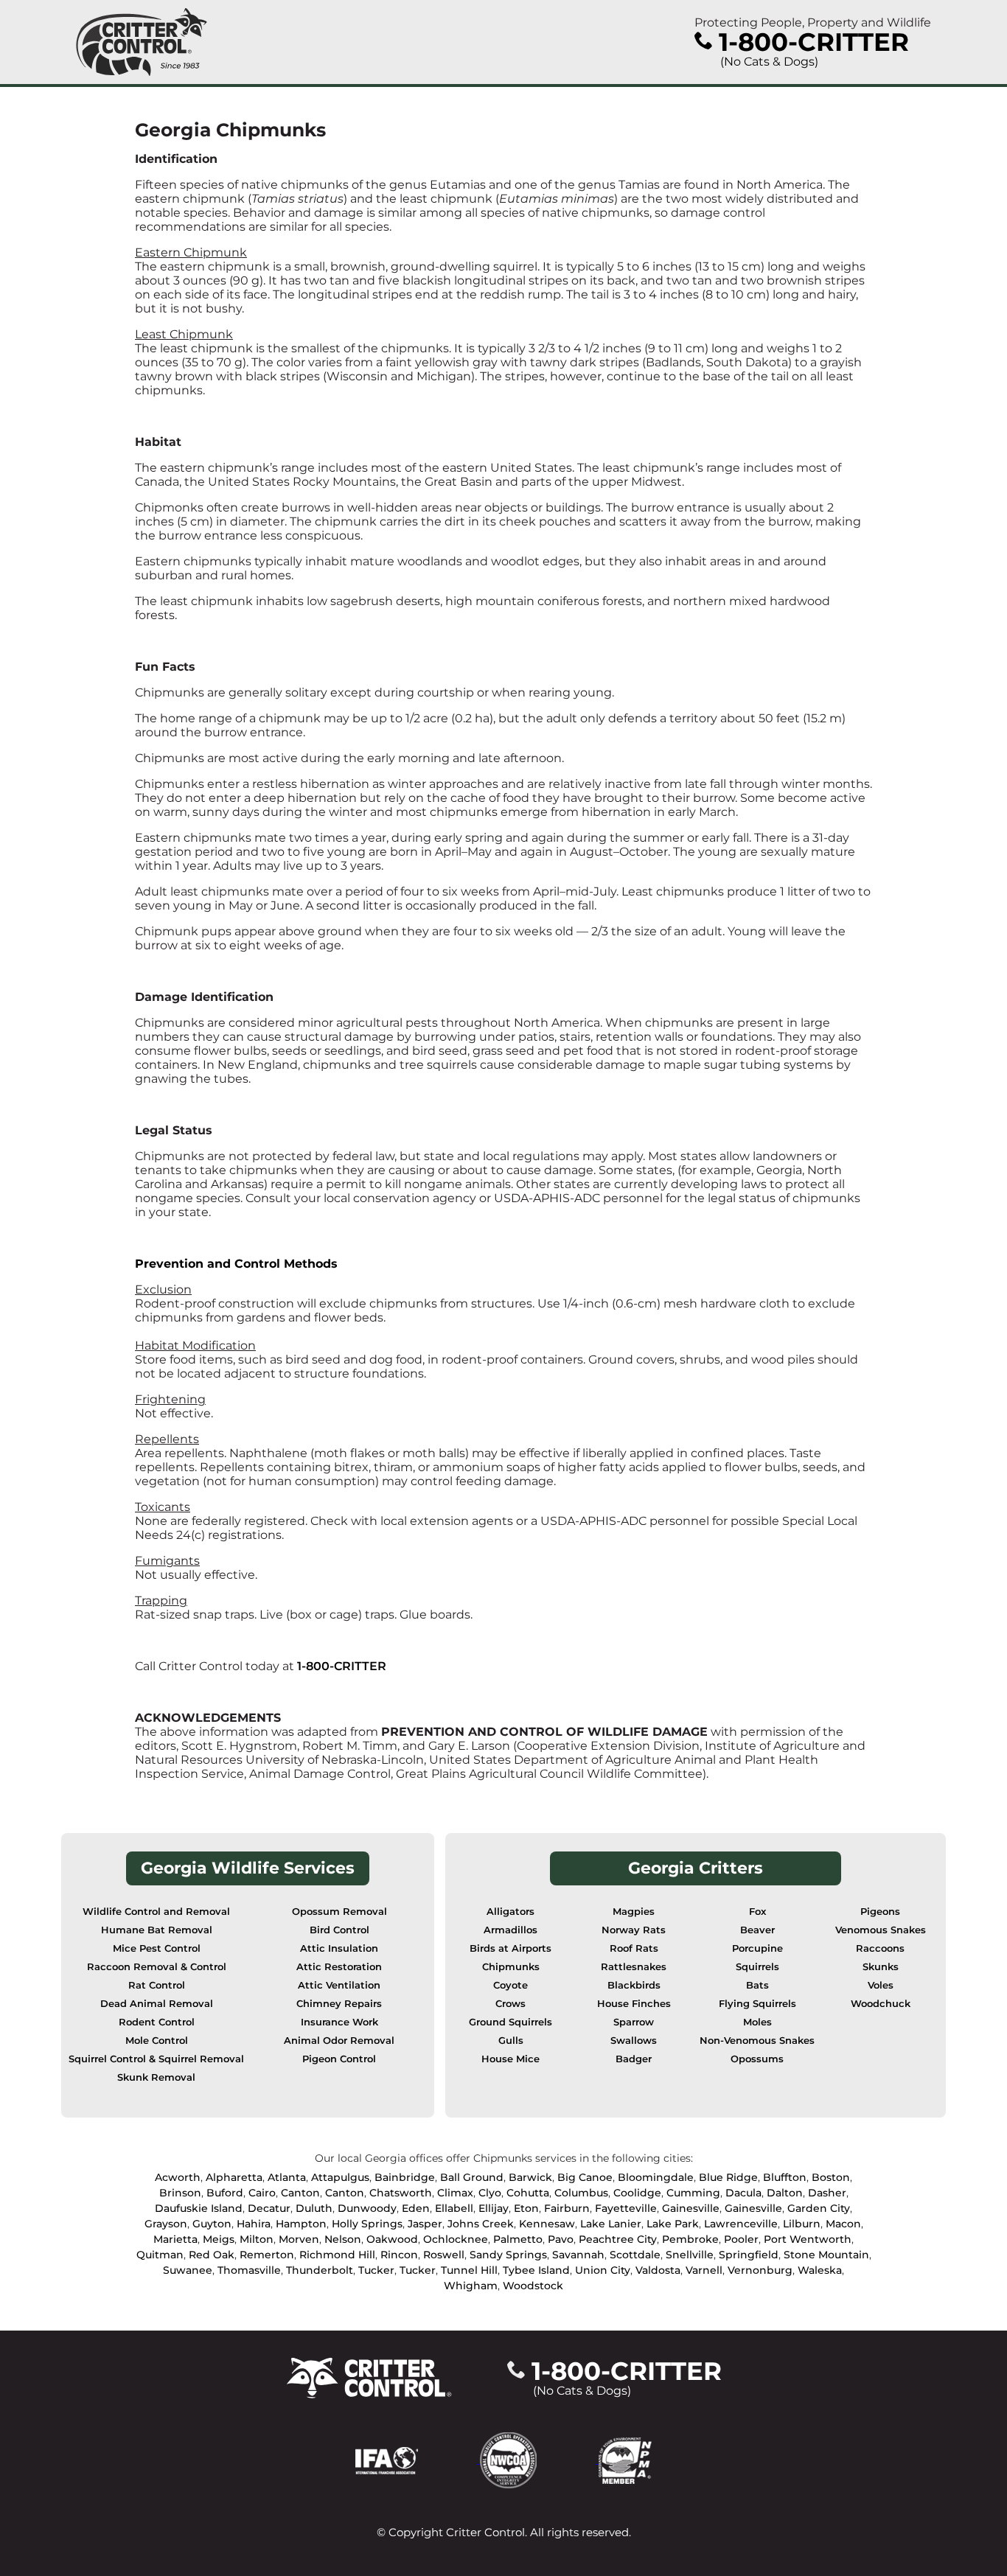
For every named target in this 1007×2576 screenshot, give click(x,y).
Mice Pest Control (157, 1948)
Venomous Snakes (881, 1930)
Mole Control (157, 2041)
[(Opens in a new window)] (418, 2459)
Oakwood (392, 2239)
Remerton (267, 2255)
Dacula (743, 2193)
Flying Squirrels (757, 2004)
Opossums (757, 2059)
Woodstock (533, 2286)
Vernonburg (760, 2270)
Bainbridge (405, 2177)
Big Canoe (585, 2177)
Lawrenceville (741, 2224)
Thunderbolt (320, 2270)
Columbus (581, 2193)
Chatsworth (401, 2193)
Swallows (634, 2041)
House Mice (511, 2059)
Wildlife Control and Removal (156, 1912)
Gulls (511, 2041)
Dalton (785, 2193)
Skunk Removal (156, 2077)
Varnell (704, 2270)
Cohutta (528, 2193)
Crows (511, 2004)
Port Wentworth (808, 2239)
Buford (225, 2193)
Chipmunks (511, 1967)
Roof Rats (634, 1948)
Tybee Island (536, 2270)
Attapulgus (340, 2177)
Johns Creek (481, 2224)
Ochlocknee (456, 2239)
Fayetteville (626, 2208)
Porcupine (757, 1948)
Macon (843, 2224)
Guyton (212, 2224)
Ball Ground (472, 2177)
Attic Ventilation (339, 1985)
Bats (757, 1985)
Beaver (757, 1930)
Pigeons (880, 1912)
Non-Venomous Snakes (757, 2041)
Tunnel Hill (469, 2270)
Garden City (819, 2208)
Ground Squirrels (511, 2022)
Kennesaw (547, 2224)
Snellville (690, 2255)
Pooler (741, 2239)
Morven (299, 2239)
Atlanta (287, 2177)
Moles (757, 2022)
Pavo (561, 2239)
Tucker (376, 2270)
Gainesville (691, 2208)
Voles (881, 1985)
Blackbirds (634, 1985)
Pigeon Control (339, 2059)
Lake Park (673, 2224)
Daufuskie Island (199, 2208)
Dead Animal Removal (157, 2004)
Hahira (254, 2224)
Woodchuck (881, 2004)
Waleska (820, 2270)
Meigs (219, 2239)
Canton (300, 2193)
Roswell (444, 2255)
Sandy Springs (508, 2255)
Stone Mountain (826, 2255)
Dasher (827, 2193)
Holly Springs (367, 2224)
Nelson (343, 2239)
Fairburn (567, 2208)
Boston (831, 2177)
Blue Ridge (728, 2177)
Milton (257, 2239)
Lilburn (802, 2224)
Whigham (471, 2286)
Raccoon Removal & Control (157, 1967)
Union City (603, 2270)
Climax (455, 2193)
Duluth (314, 2208)
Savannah (578, 2255)
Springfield (749, 2255)
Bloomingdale (656, 2177)
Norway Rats (634, 1930)
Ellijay (494, 2208)
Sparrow (634, 2022)
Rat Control (157, 1985)
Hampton (301, 2224)
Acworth (178, 2177)
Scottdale (635, 2255)
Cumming (693, 2193)
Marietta (175, 2239)
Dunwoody (367, 2208)
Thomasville (249, 2270)
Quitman (160, 2255)
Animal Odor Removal (339, 2041)
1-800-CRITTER (342, 1666)
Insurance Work (339, 2022)
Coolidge (637, 2193)
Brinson (180, 2193)
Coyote (511, 1985)
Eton (526, 2208)
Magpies (634, 1912)
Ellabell (454, 2208)
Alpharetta (234, 2177)
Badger (634, 2059)
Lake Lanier (611, 2224)
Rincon (399, 2255)
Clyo (490, 2193)
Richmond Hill (337, 2255)
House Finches (634, 2004)
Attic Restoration (339, 1967)
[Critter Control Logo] (142, 42)
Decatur (269, 2208)
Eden (416, 2208)
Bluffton (785, 2177)
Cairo (262, 2193)
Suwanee (188, 2270)
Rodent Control (157, 2022)
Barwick (530, 2177)
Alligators (511, 1912)
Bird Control (339, 1930)
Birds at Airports (511, 1948)
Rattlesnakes (634, 1967)
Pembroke (690, 2239)
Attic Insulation (339, 1948)
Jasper (425, 2224)
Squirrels (757, 1967)
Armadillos (511, 1930)
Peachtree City (618, 2239)
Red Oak (212, 2255)
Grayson (166, 2224)
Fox (757, 1912)
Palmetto (518, 2239)
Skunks (881, 1967)
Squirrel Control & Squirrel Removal (156, 2059)
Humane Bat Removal (157, 1930)
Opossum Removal (339, 1912)
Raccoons (880, 1948)
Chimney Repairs (339, 2004)
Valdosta (658, 2270)
